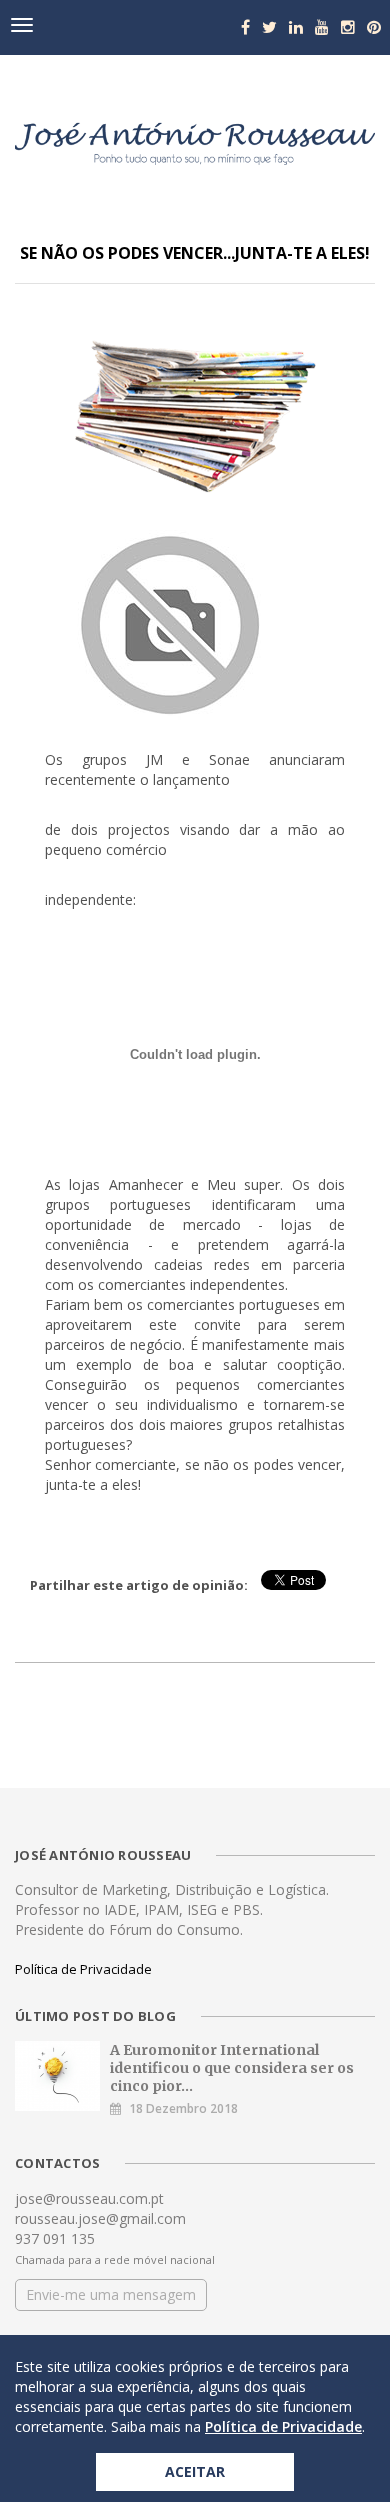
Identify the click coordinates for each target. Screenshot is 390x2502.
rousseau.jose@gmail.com (100, 2218)
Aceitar (195, 2471)
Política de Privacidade (83, 1969)
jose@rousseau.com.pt (89, 2198)
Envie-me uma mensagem (111, 2294)
